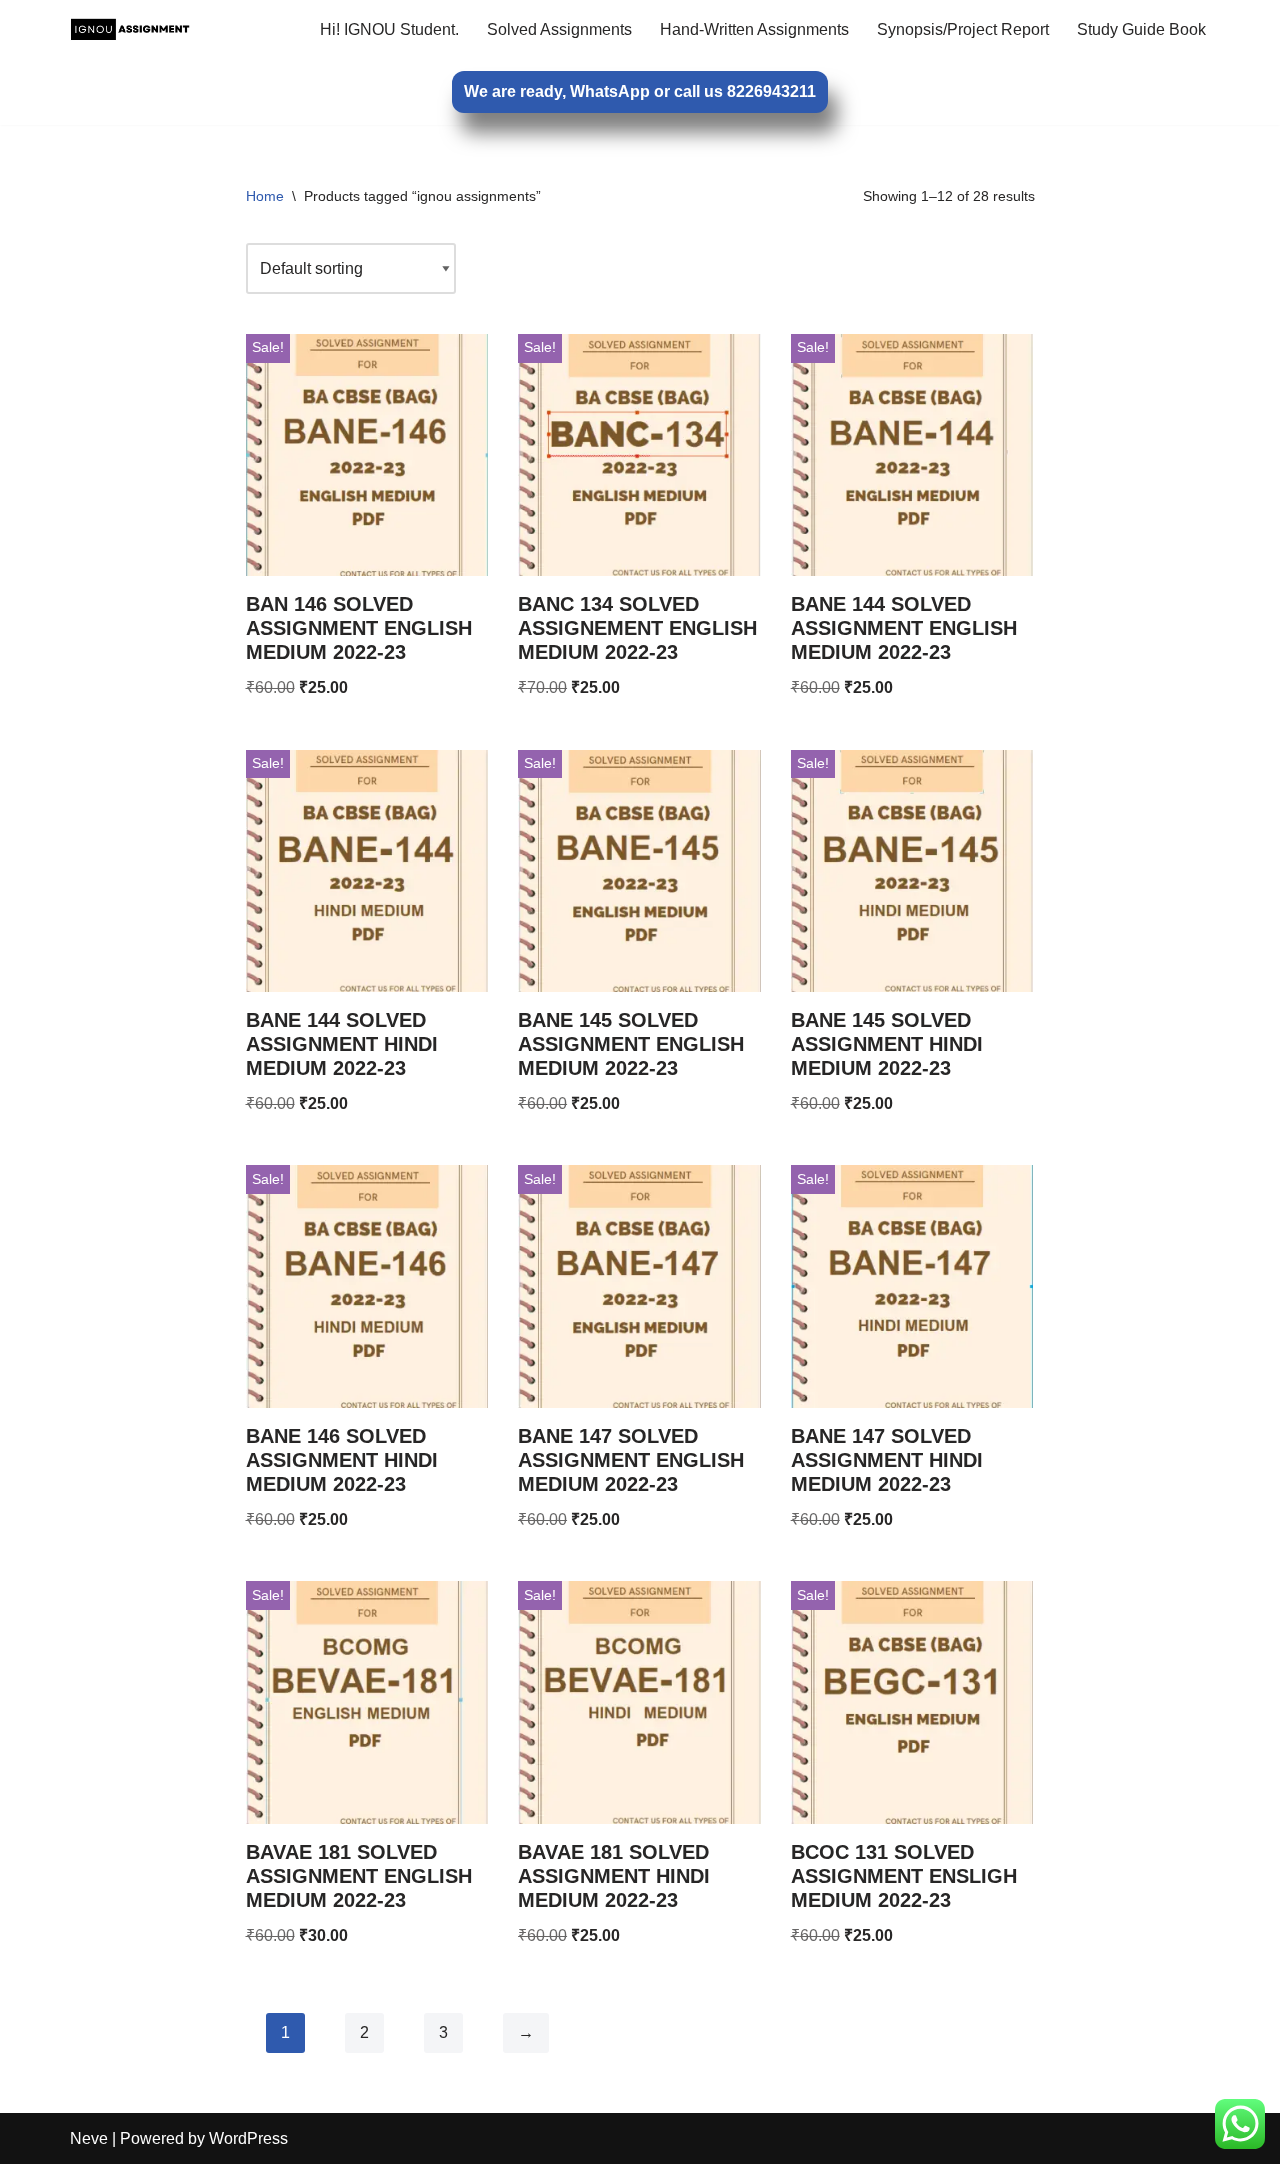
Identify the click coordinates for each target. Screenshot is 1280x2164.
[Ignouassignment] (130, 29)
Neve (89, 2138)
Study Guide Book (1141, 29)
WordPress (248, 2138)
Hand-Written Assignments (754, 29)
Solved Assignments (559, 29)
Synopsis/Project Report (963, 29)
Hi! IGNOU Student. (389, 29)
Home (265, 196)
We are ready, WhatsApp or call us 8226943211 (640, 91)
